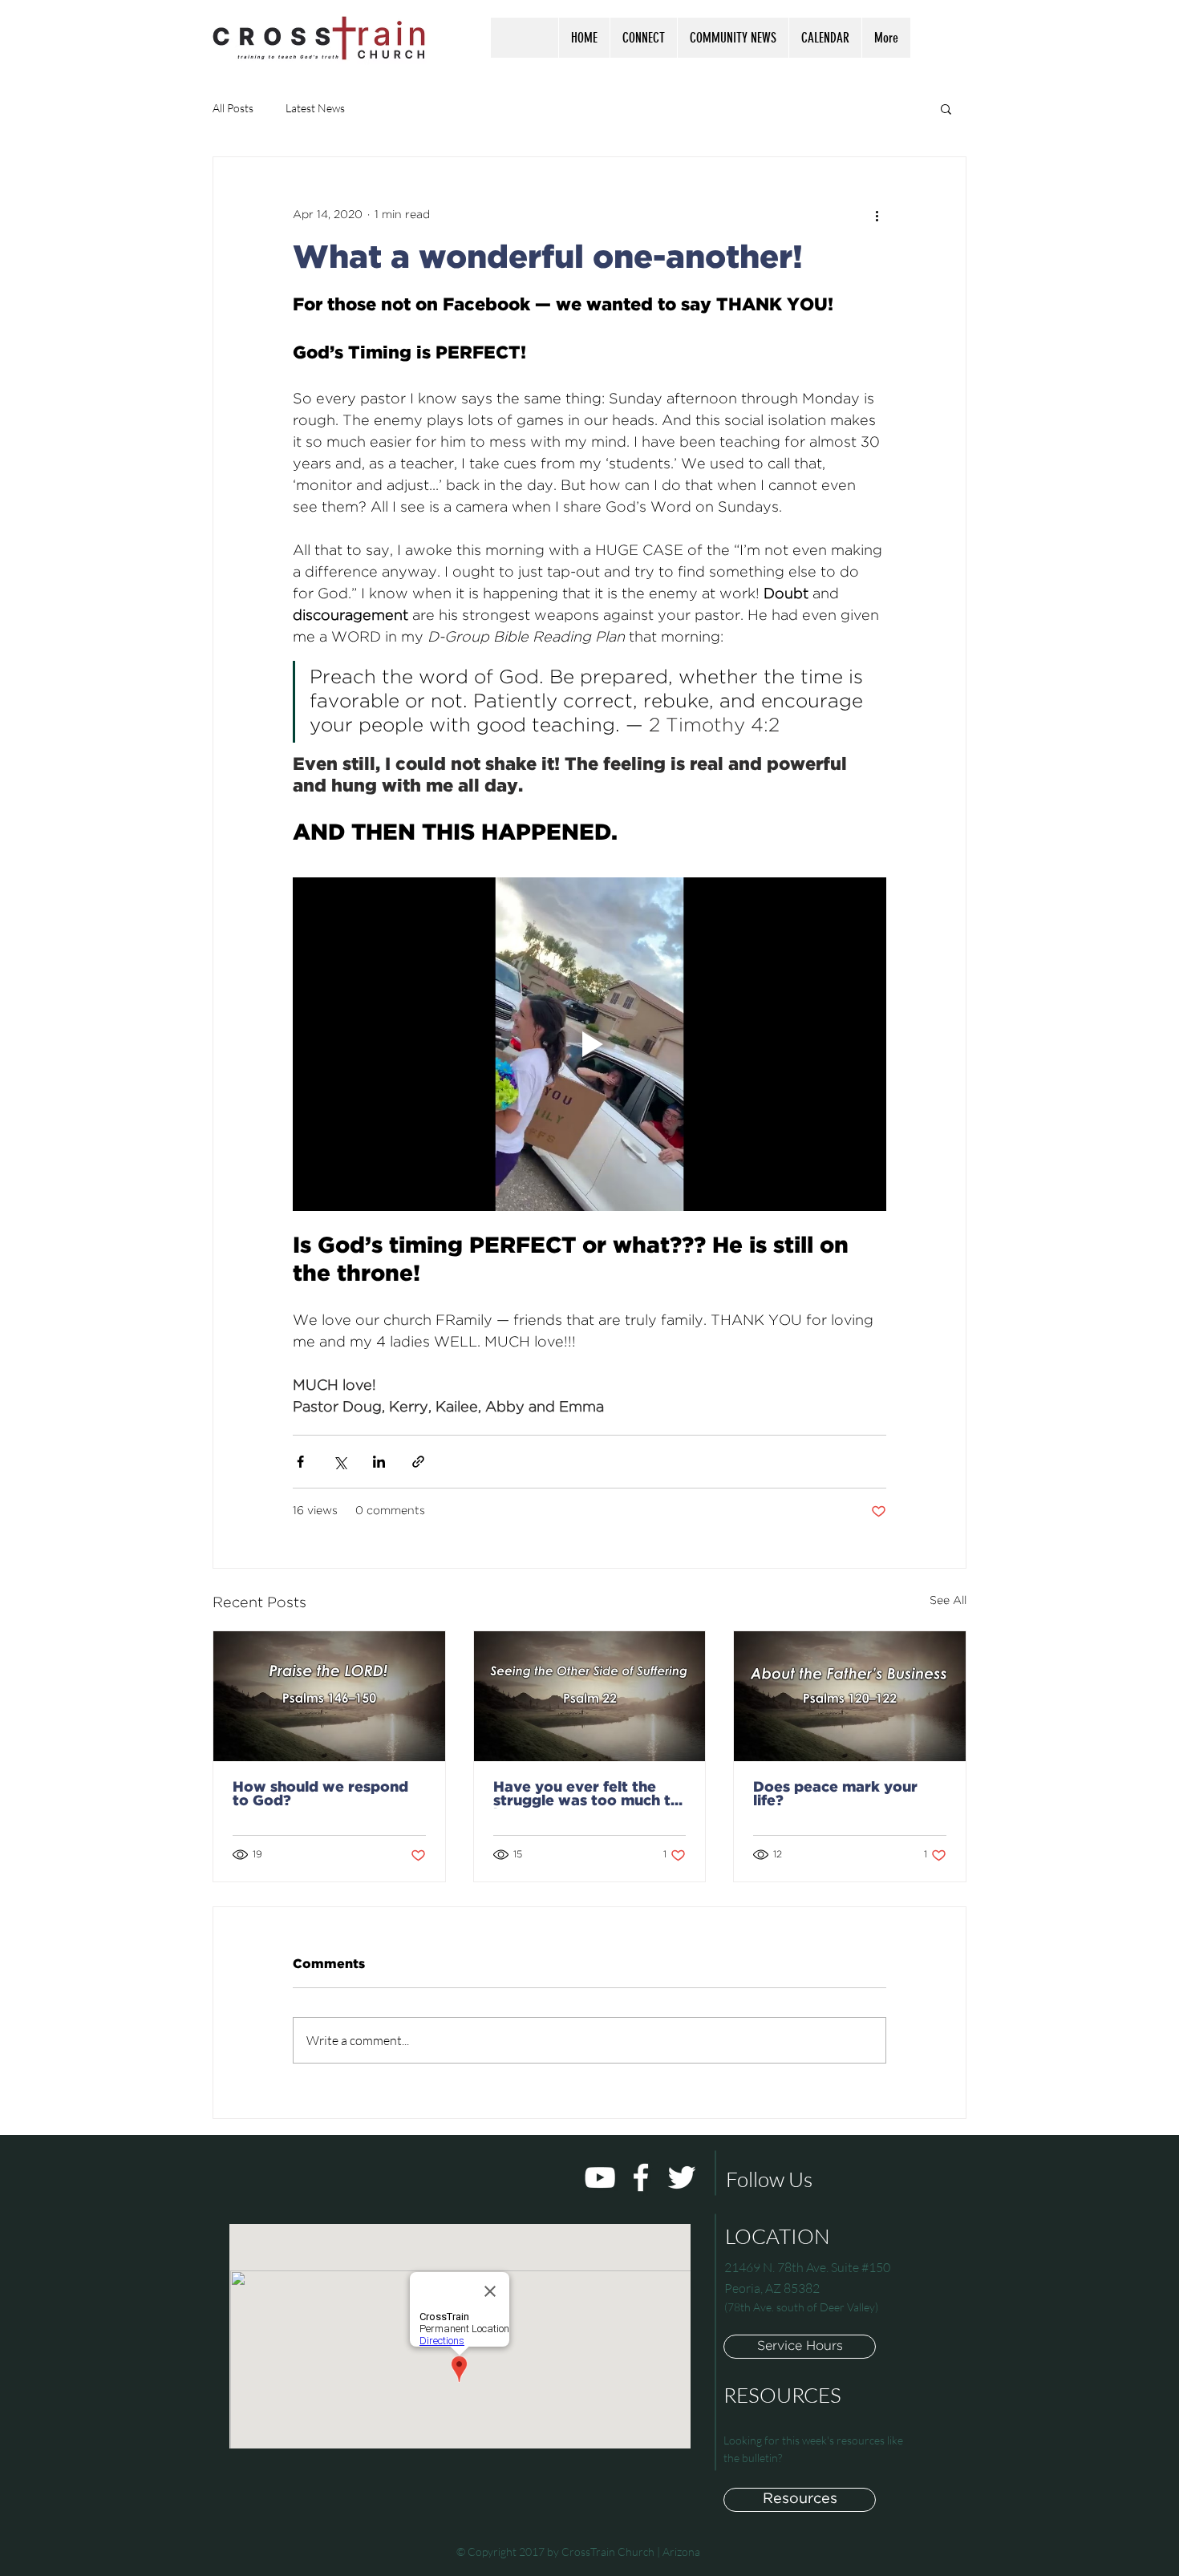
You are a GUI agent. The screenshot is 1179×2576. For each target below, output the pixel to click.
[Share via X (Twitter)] (340, 1462)
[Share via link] (418, 1462)
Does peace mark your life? (835, 1794)
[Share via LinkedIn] (379, 1462)
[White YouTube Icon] (600, 2177)
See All (948, 1601)
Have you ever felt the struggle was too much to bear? (587, 1795)
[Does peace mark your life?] (850, 1696)
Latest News (315, 108)
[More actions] (877, 215)
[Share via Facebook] (300, 1462)
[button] (643, 38)
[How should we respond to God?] (329, 1696)
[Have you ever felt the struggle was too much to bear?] (590, 1696)
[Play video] (589, 1044)
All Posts (233, 108)
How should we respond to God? (320, 1794)
